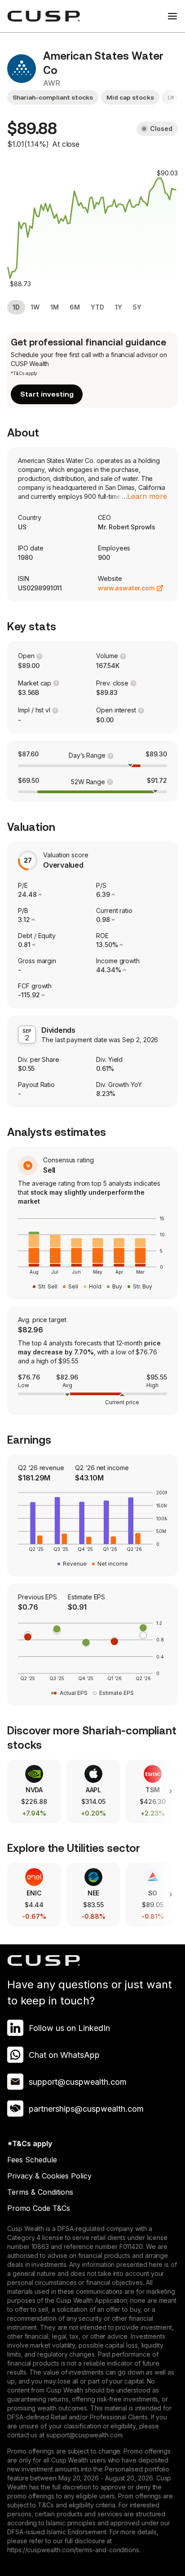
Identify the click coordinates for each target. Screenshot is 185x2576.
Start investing (47, 394)
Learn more (147, 496)
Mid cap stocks (130, 97)
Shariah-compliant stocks (53, 97)
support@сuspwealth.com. (85, 2435)
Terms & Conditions (40, 2192)
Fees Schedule (32, 2160)
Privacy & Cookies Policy (49, 2176)
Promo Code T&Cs (39, 2208)
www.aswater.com (126, 588)
